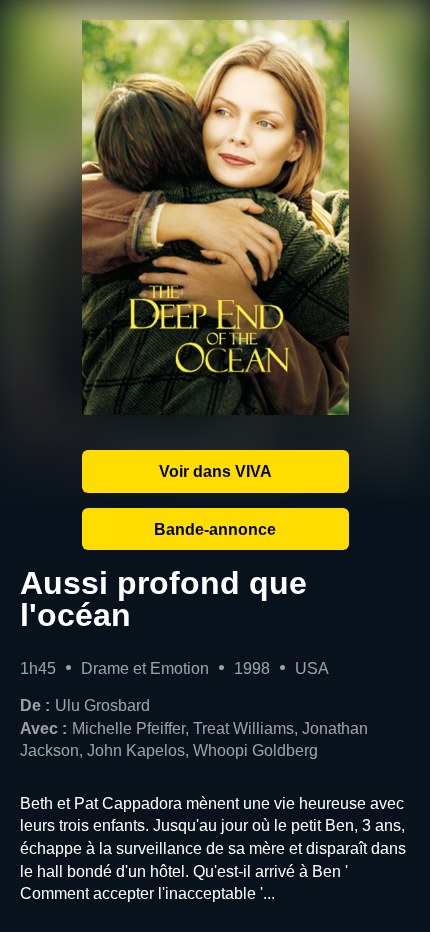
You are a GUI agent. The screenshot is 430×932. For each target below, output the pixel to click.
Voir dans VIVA (215, 471)
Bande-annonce (215, 529)
